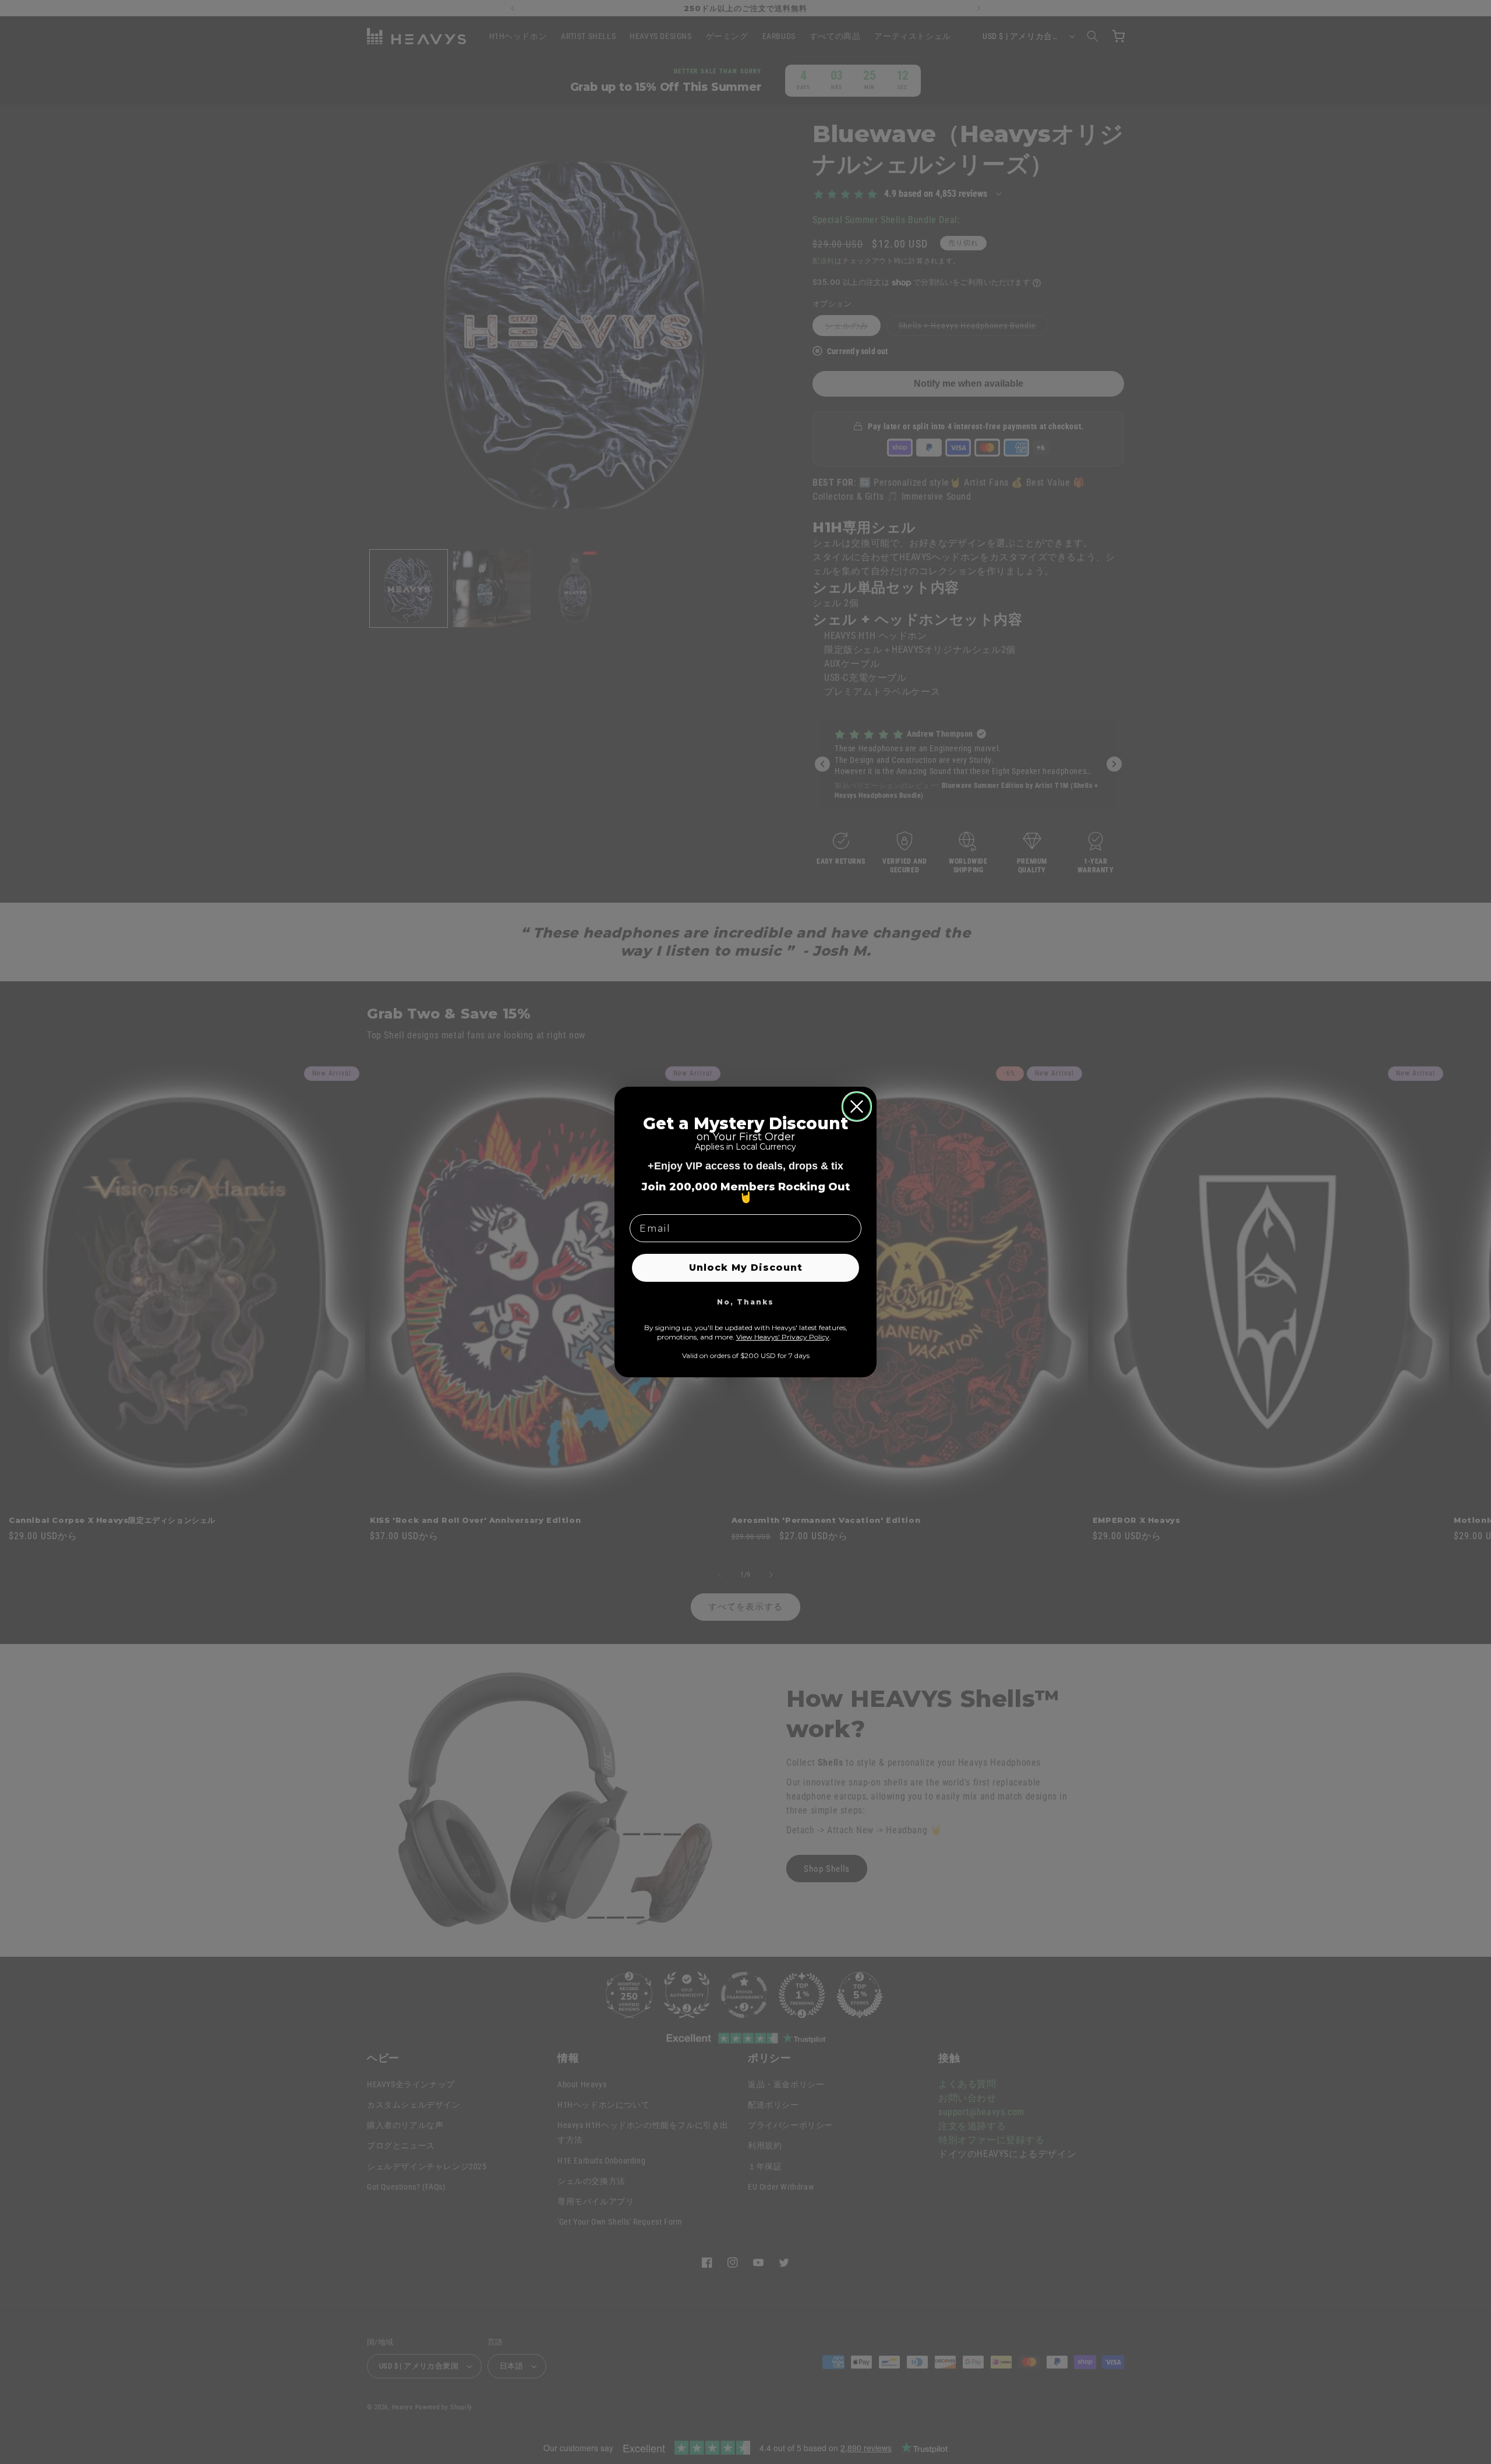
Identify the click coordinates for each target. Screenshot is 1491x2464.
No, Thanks (745, 1302)
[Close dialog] (857, 1106)
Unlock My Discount (746, 1268)
